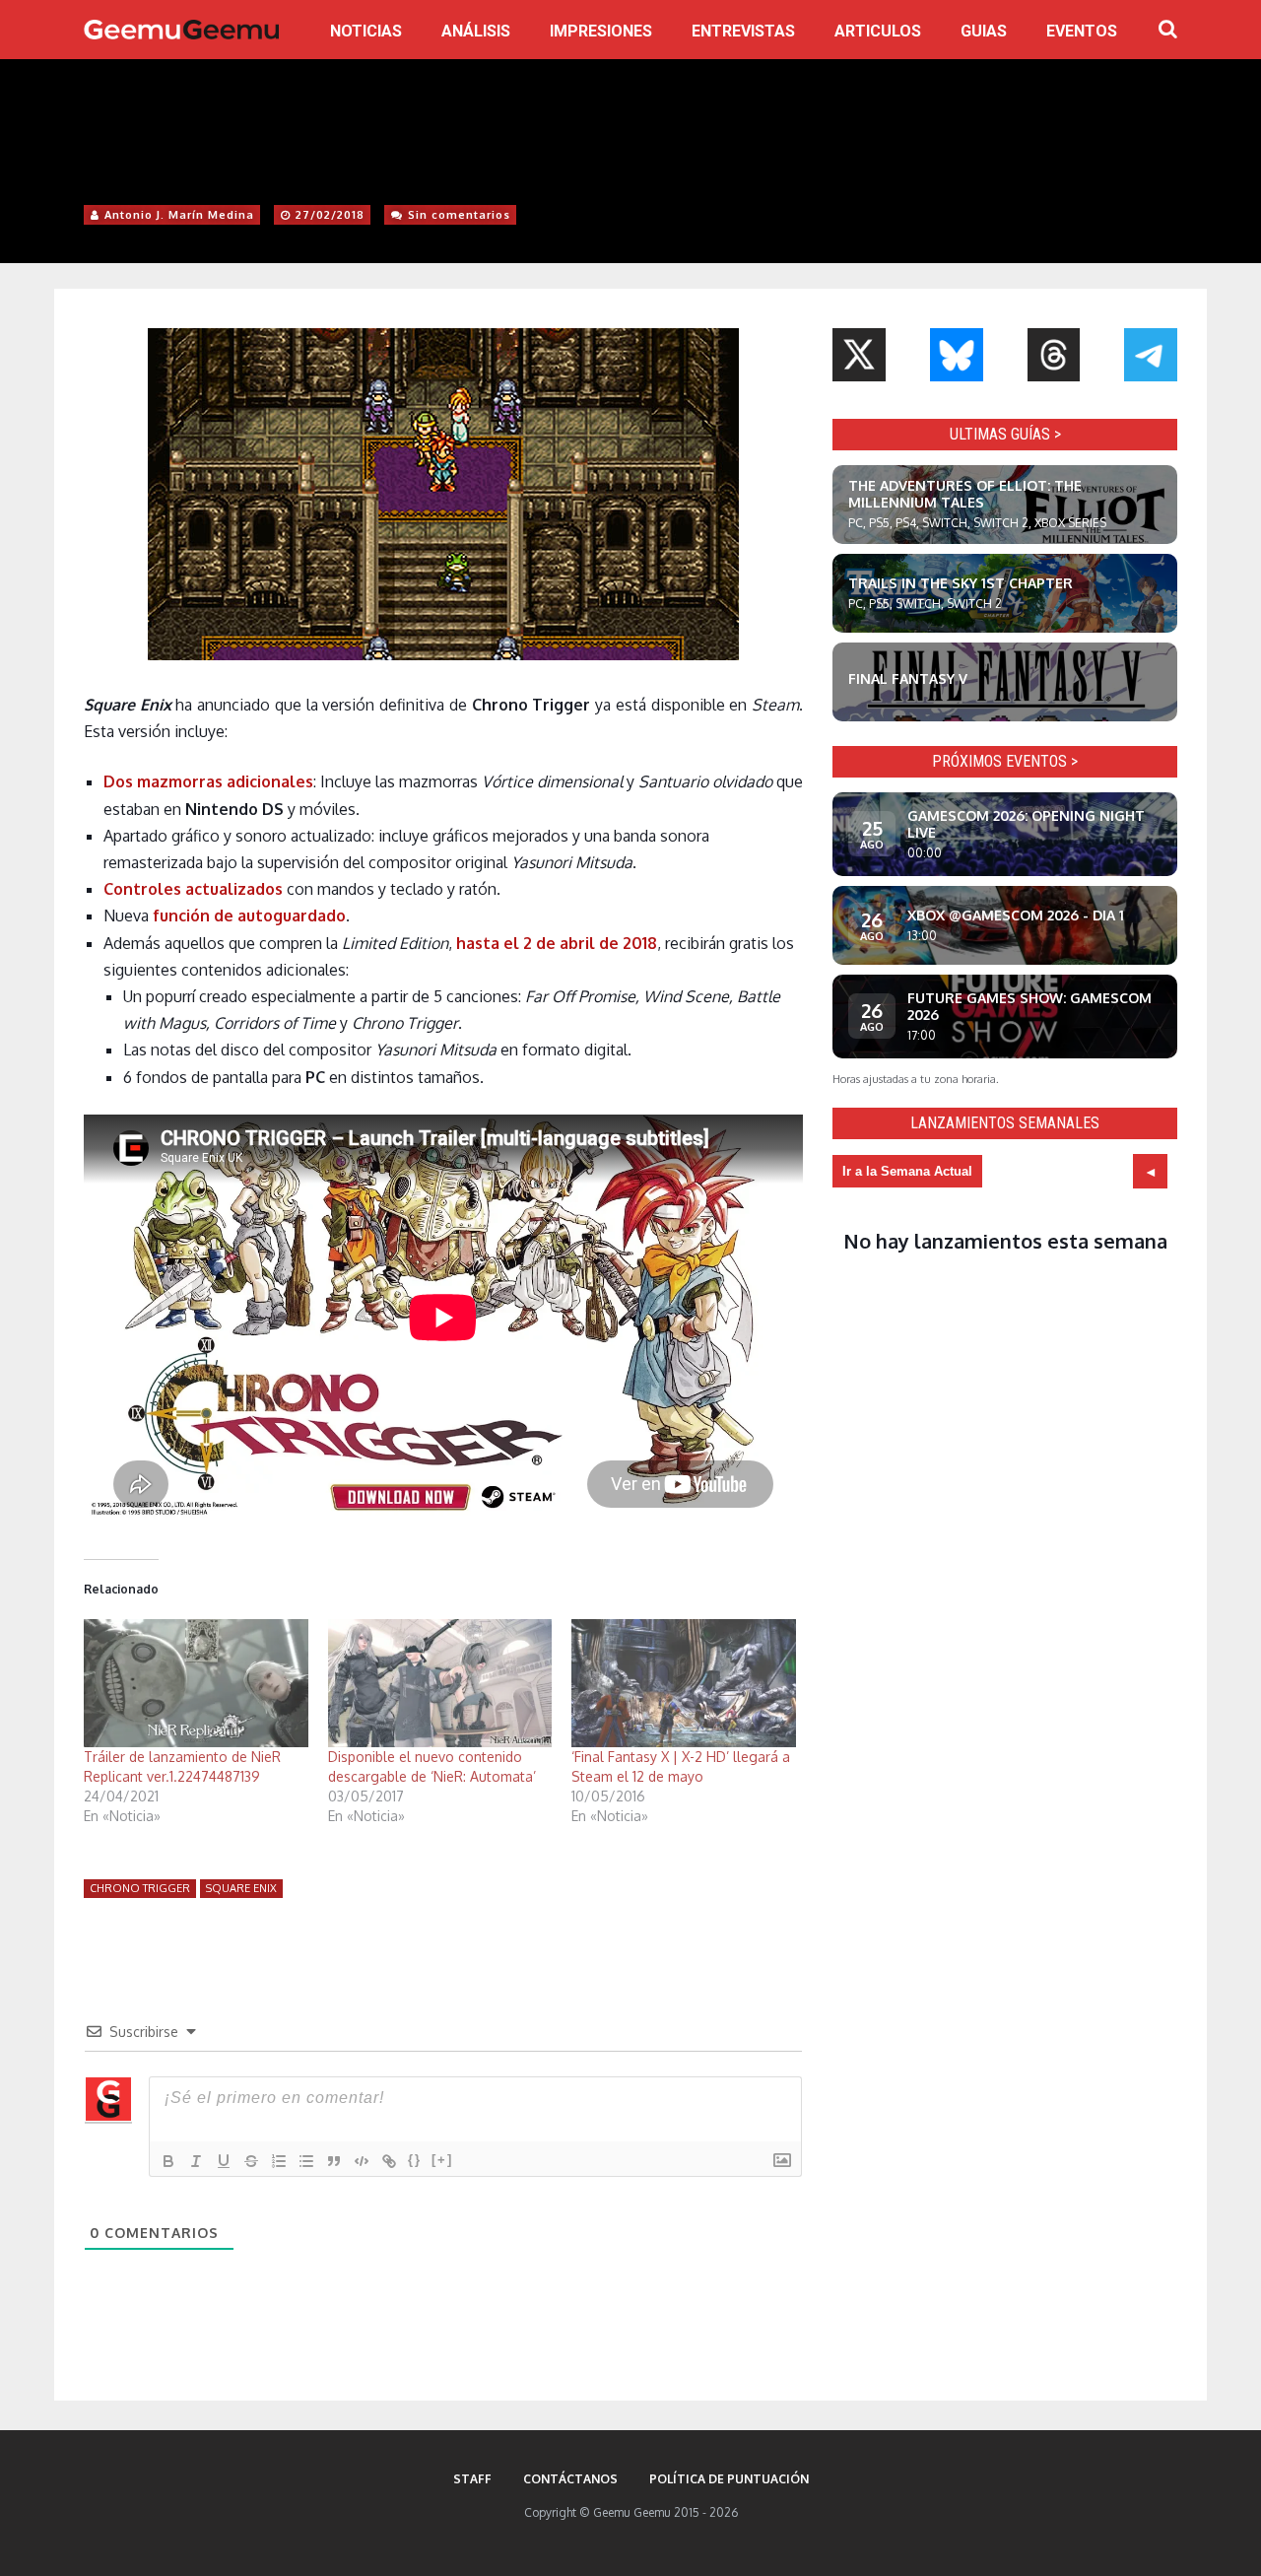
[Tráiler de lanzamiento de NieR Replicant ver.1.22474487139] (196, 1683)
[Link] (389, 2161)
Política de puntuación (729, 2479)
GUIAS (984, 31)
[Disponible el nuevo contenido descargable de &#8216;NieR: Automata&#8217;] (440, 1683)
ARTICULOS (878, 31)
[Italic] (196, 2161)
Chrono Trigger (140, 1888)
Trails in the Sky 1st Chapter (961, 583)
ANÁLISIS (476, 31)
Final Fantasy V (908, 678)
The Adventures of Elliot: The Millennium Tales (965, 494)
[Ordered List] (279, 2161)
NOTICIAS (366, 31)
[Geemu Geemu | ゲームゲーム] (181, 30)
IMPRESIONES (601, 31)
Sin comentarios (459, 215)
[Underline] (224, 2161)
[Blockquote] (334, 2161)
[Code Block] (362, 2161)
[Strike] (251, 2161)
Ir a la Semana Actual (907, 1171)
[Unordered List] (306, 2161)
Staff (472, 2479)
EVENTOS (1082, 31)
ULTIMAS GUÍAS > (1005, 434)
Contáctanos (570, 2479)
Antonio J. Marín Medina (179, 215)
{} (415, 2160)
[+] (442, 2160)
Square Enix (241, 1888)
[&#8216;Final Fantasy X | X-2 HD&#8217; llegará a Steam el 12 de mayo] (684, 1683)
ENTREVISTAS (743, 31)
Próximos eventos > (1005, 761)
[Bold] (168, 2161)
